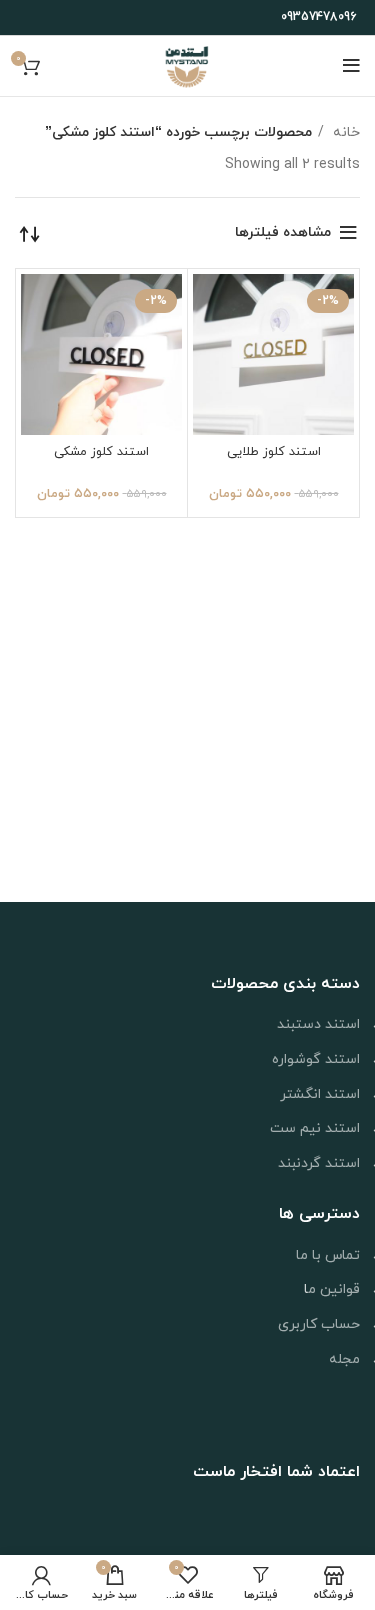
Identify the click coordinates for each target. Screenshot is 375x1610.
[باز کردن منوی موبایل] (351, 66)
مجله (344, 1359)
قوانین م (334, 1289)
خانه (344, 132)
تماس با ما (328, 1255)
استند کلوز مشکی (101, 452)
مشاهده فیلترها (283, 232)
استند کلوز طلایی (274, 452)
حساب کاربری (319, 1324)
